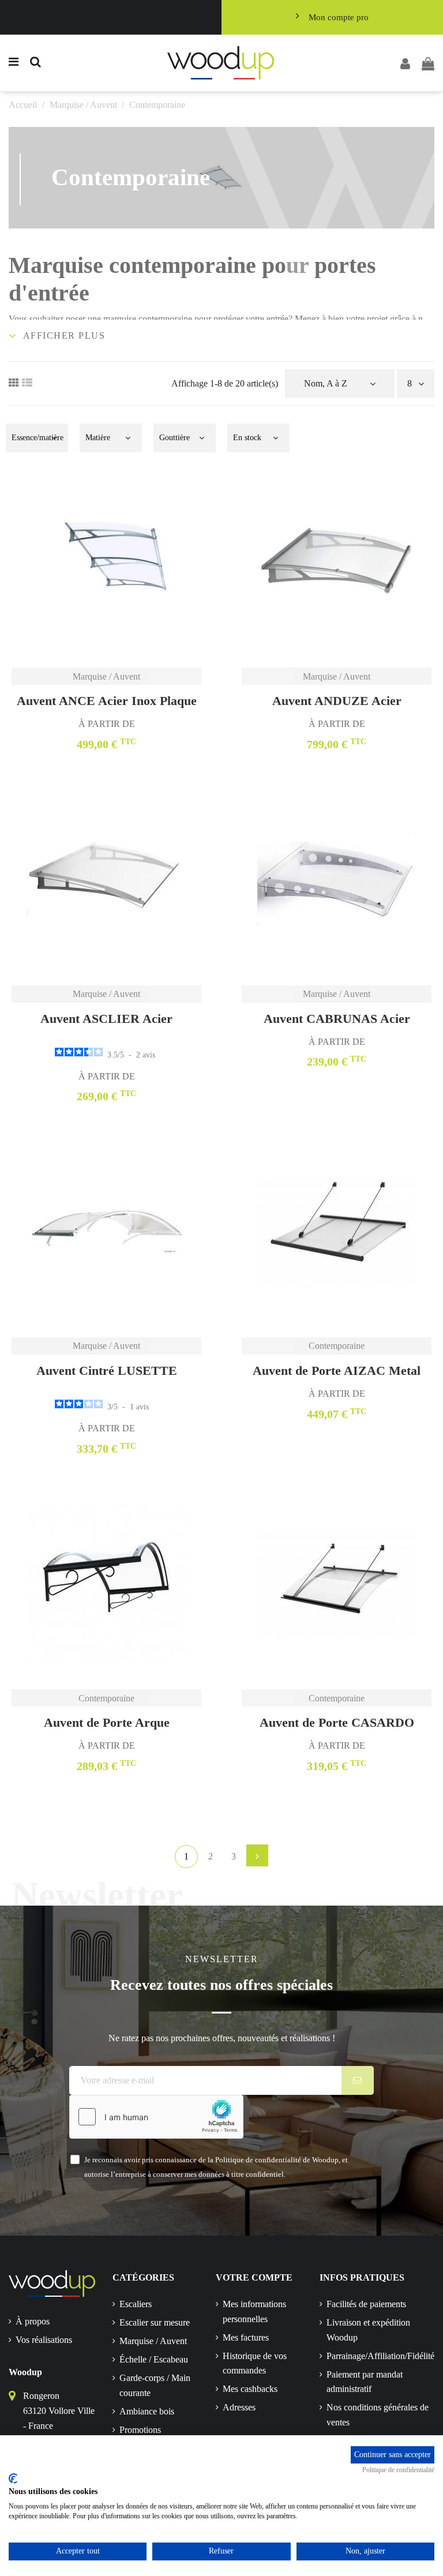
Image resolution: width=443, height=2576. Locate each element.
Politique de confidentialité (398, 2470)
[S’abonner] (358, 2080)
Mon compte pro (339, 17)
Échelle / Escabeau (154, 2359)
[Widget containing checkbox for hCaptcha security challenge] (156, 2117)
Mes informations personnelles (254, 2311)
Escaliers (136, 2304)
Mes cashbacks (250, 2389)
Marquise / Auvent (153, 2341)
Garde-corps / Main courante (155, 2385)
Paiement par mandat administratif (365, 2382)
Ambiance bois (147, 2411)
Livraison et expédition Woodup (368, 2330)
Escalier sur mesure (155, 2322)
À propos (33, 2321)
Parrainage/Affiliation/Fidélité (380, 2356)
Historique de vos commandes (255, 2363)
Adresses (239, 2407)
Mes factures (246, 2337)
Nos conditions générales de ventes (378, 2415)
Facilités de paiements (366, 2304)
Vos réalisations (44, 2340)
